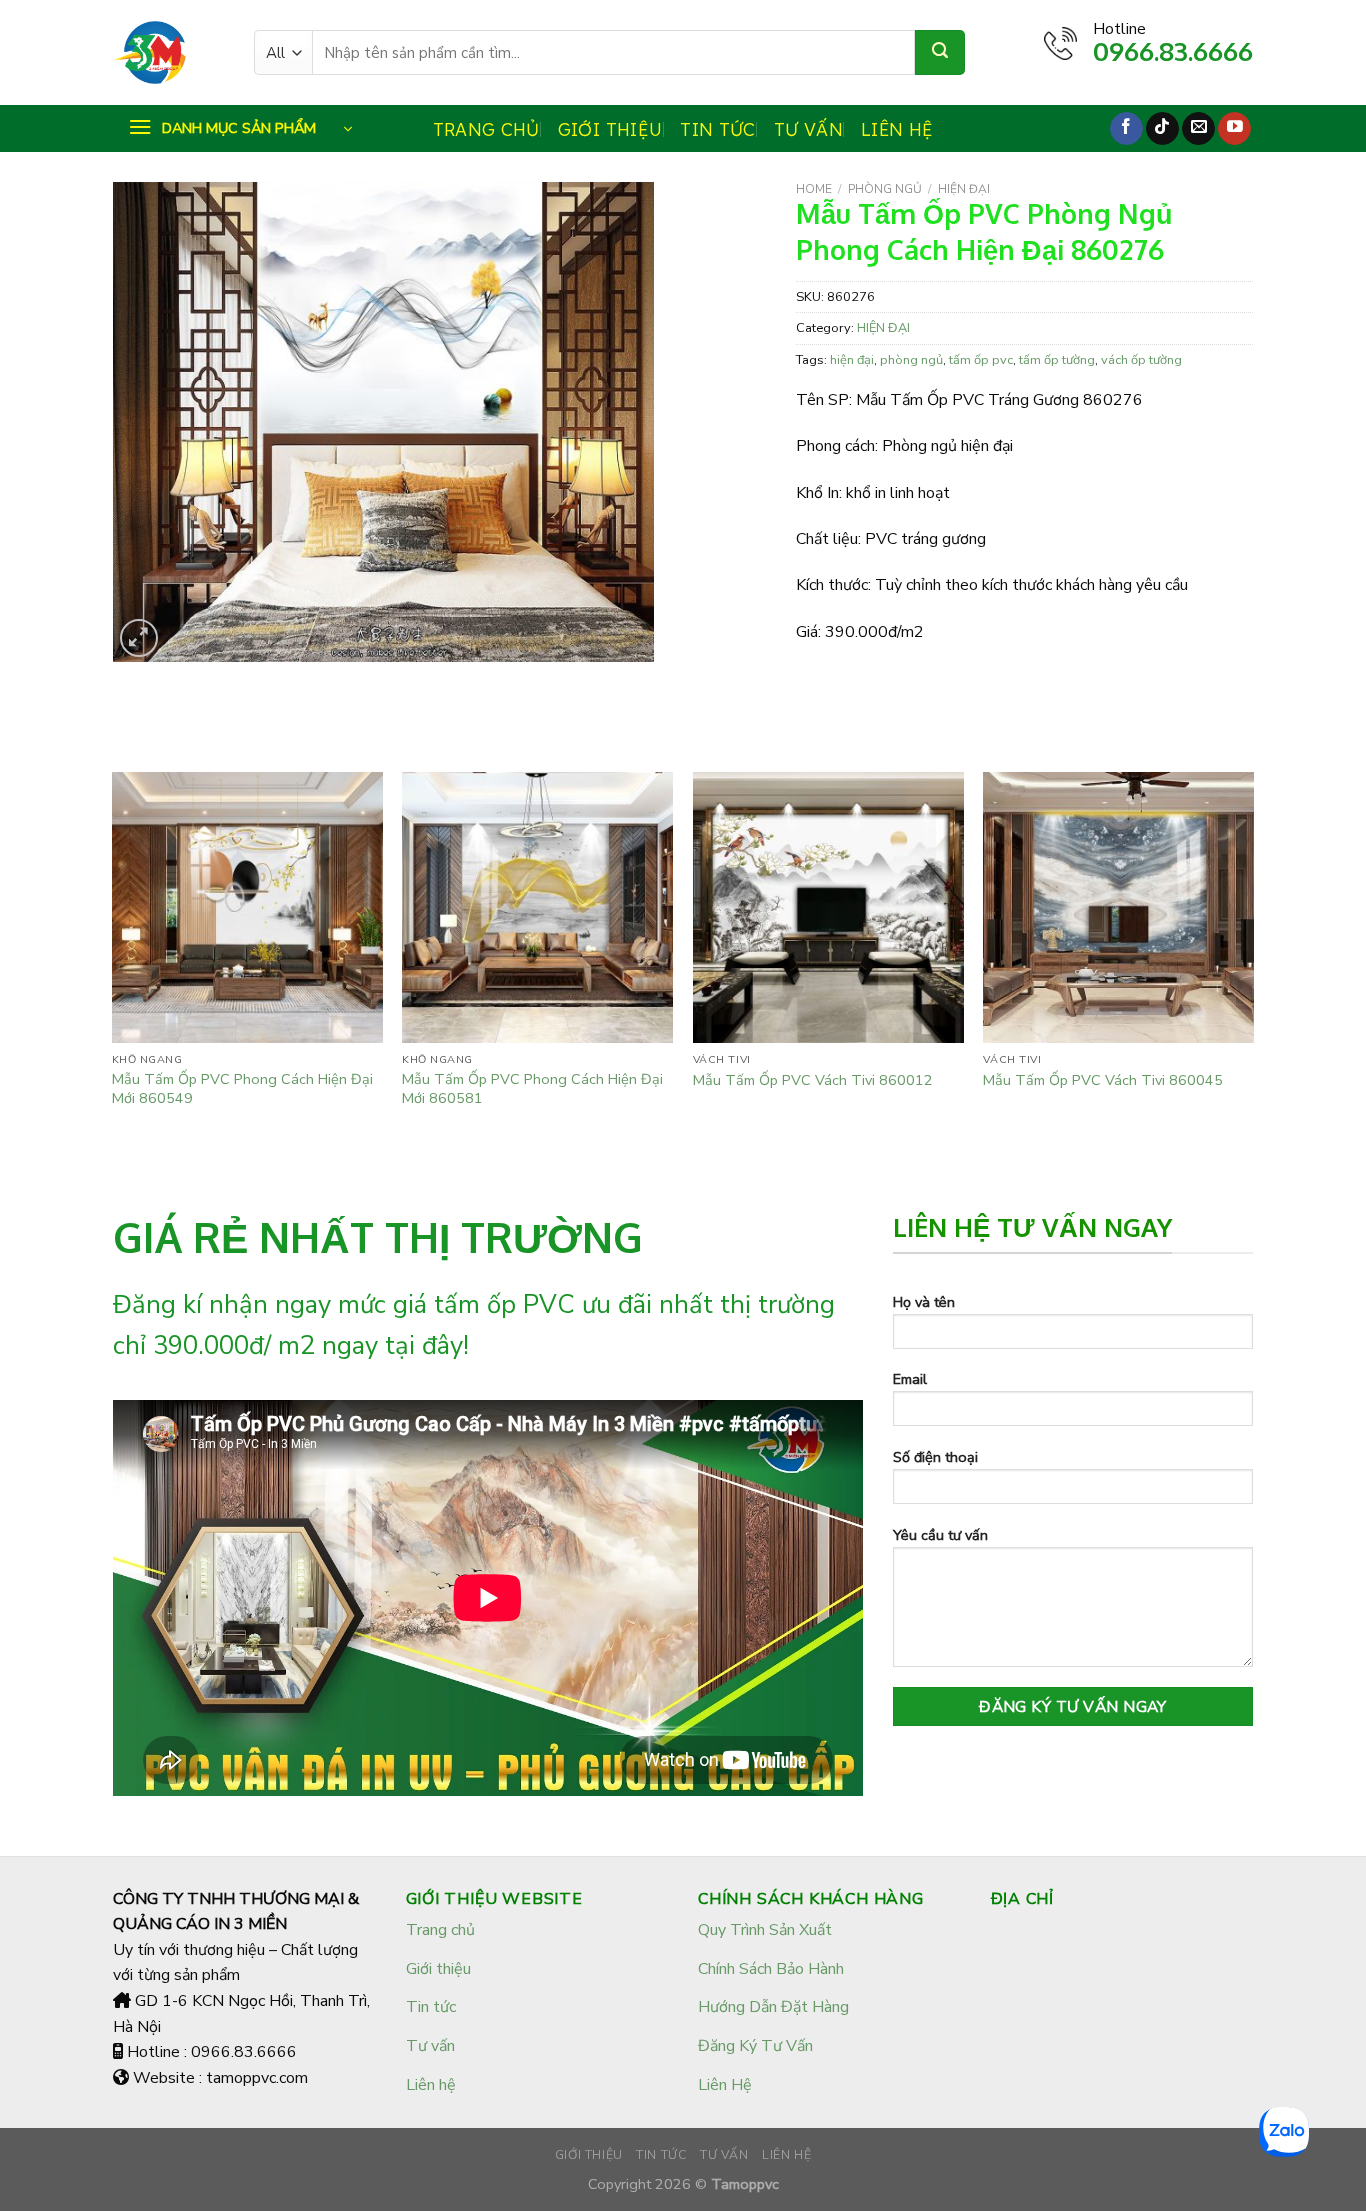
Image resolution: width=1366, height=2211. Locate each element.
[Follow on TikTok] (1162, 129)
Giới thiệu (610, 129)
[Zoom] (139, 638)
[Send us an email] (1198, 129)
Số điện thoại (935, 1457)
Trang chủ (486, 129)
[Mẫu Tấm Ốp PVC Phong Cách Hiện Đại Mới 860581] (537, 907)
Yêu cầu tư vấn (940, 1535)
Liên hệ (897, 129)
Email (910, 1379)
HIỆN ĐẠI (964, 189)
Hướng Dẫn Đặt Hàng (773, 2007)
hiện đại (852, 360)
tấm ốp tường (1057, 360)
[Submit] (940, 52)
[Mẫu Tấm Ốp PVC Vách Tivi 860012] (828, 907)
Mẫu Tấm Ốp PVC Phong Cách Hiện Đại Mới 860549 (242, 1088)
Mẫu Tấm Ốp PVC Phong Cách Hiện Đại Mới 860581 (532, 1088)
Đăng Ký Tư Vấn (755, 2046)
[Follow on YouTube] (1234, 129)
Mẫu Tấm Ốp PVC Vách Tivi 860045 (1103, 1080)
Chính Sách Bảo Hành (771, 1969)
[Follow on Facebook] (1126, 129)
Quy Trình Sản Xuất (765, 1930)
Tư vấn (808, 129)
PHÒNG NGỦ (885, 189)
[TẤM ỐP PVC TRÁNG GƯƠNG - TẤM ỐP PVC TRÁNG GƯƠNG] (168, 52)
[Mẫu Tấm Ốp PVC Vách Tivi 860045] (1118, 907)
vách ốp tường (1141, 360)
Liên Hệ (725, 2085)
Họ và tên (924, 1302)
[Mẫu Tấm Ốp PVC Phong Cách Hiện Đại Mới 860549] (247, 907)
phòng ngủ (911, 360)
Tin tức (717, 129)
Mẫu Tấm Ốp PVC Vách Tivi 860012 (813, 1080)
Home (814, 189)
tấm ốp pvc (981, 360)
